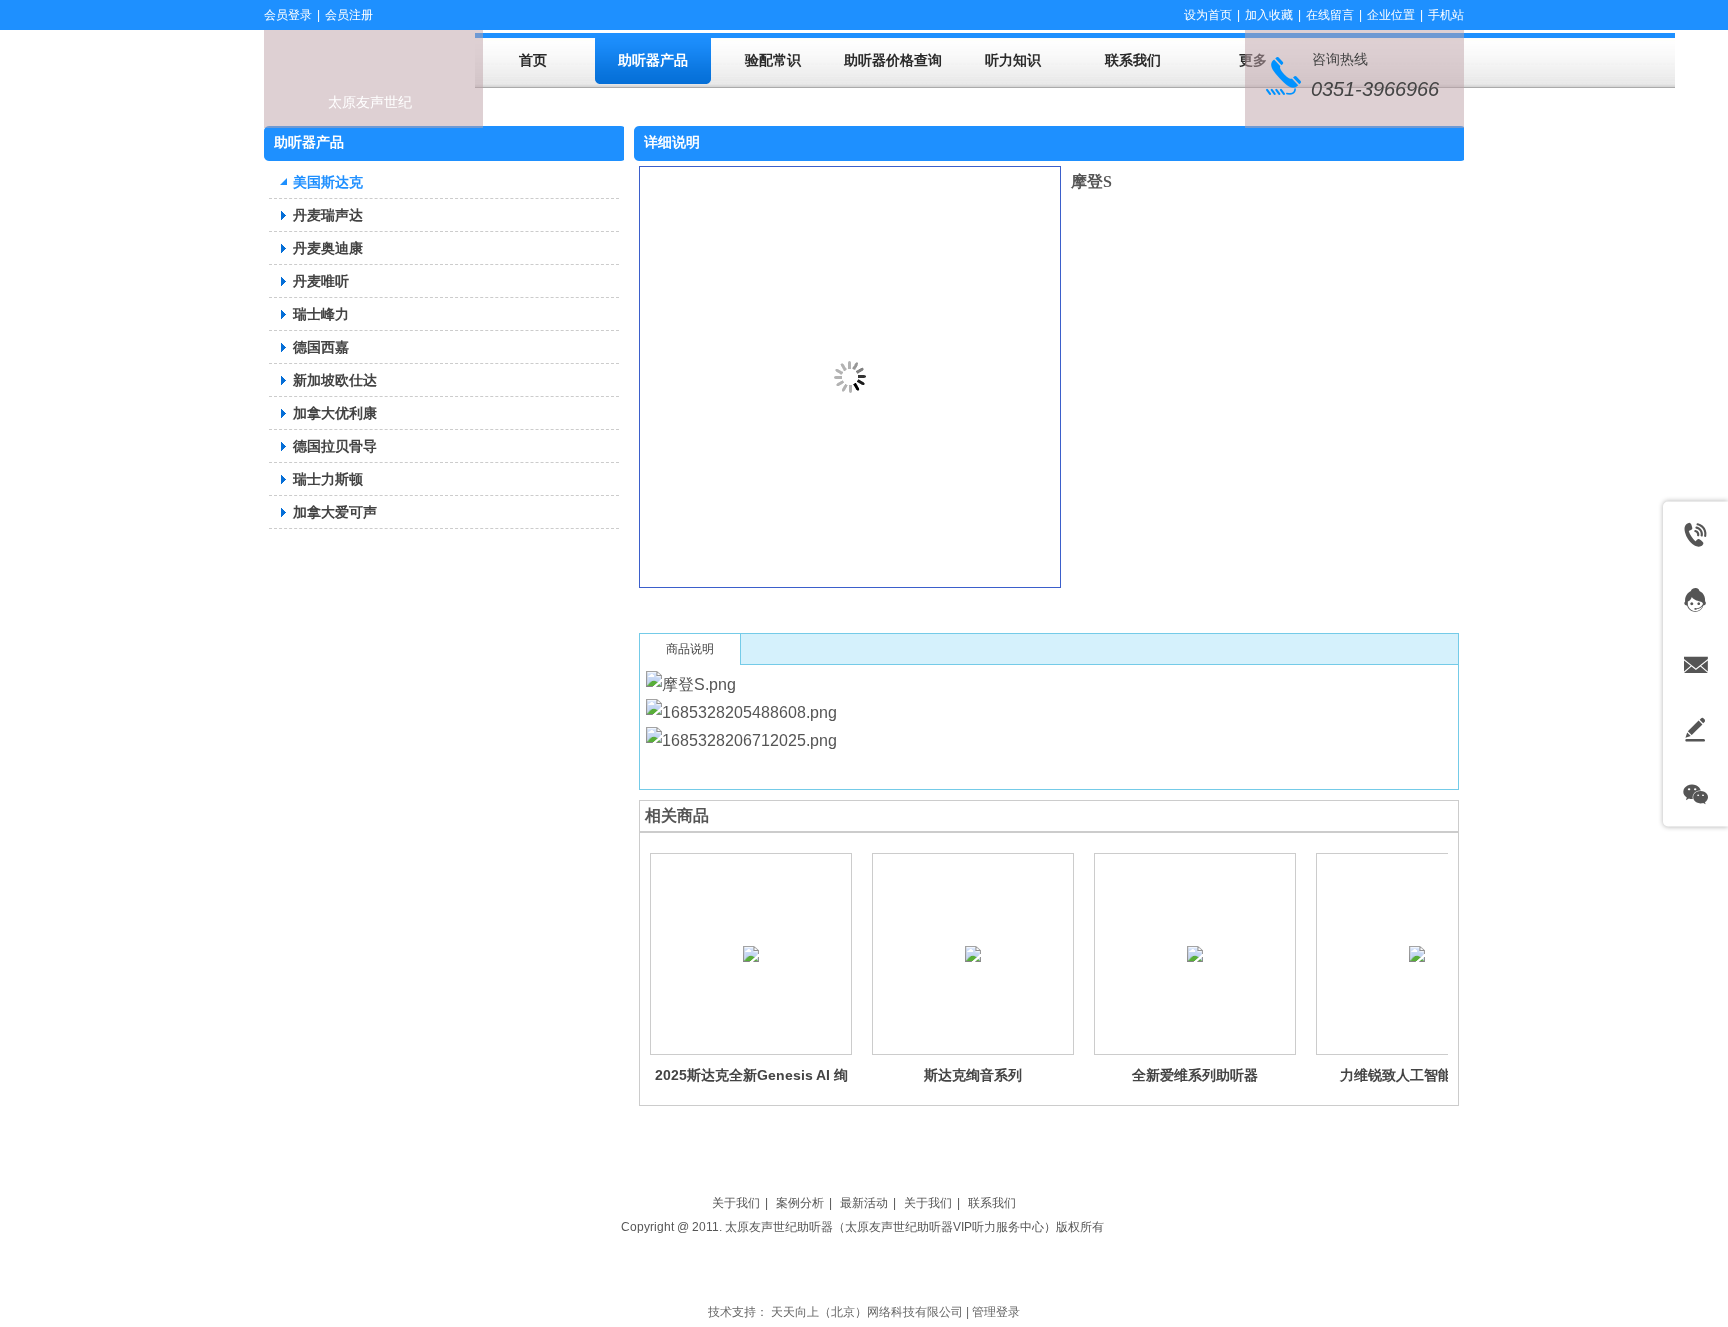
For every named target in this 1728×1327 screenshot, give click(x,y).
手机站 (1446, 15)
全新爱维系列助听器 (1195, 1075)
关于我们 (736, 1203)
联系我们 (992, 1203)
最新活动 (864, 1203)
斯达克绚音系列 (973, 1075)
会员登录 (288, 15)
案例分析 (800, 1203)
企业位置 (1391, 15)
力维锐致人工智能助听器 (1417, 1075)
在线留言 (1330, 15)
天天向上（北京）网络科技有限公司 (867, 1312)
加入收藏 (1269, 15)
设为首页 (1208, 15)
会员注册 (349, 15)
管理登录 (996, 1312)
